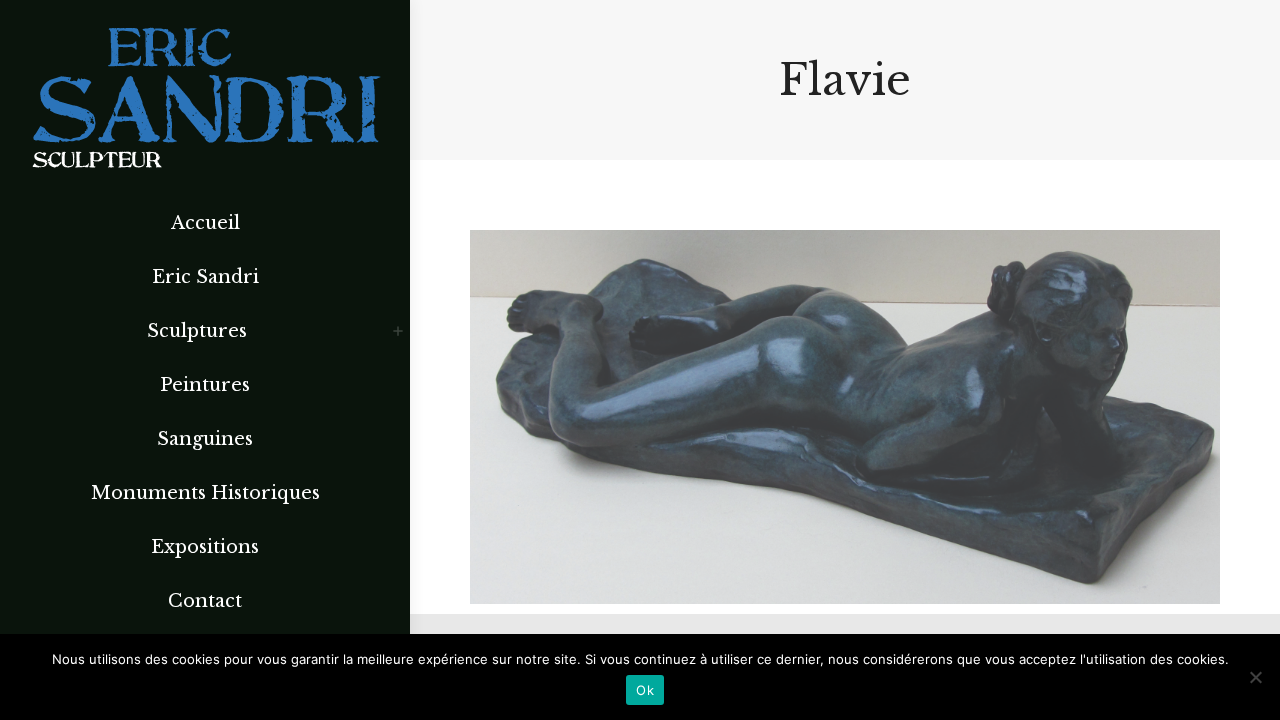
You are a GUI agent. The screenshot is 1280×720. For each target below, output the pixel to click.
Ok (645, 690)
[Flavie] (845, 417)
